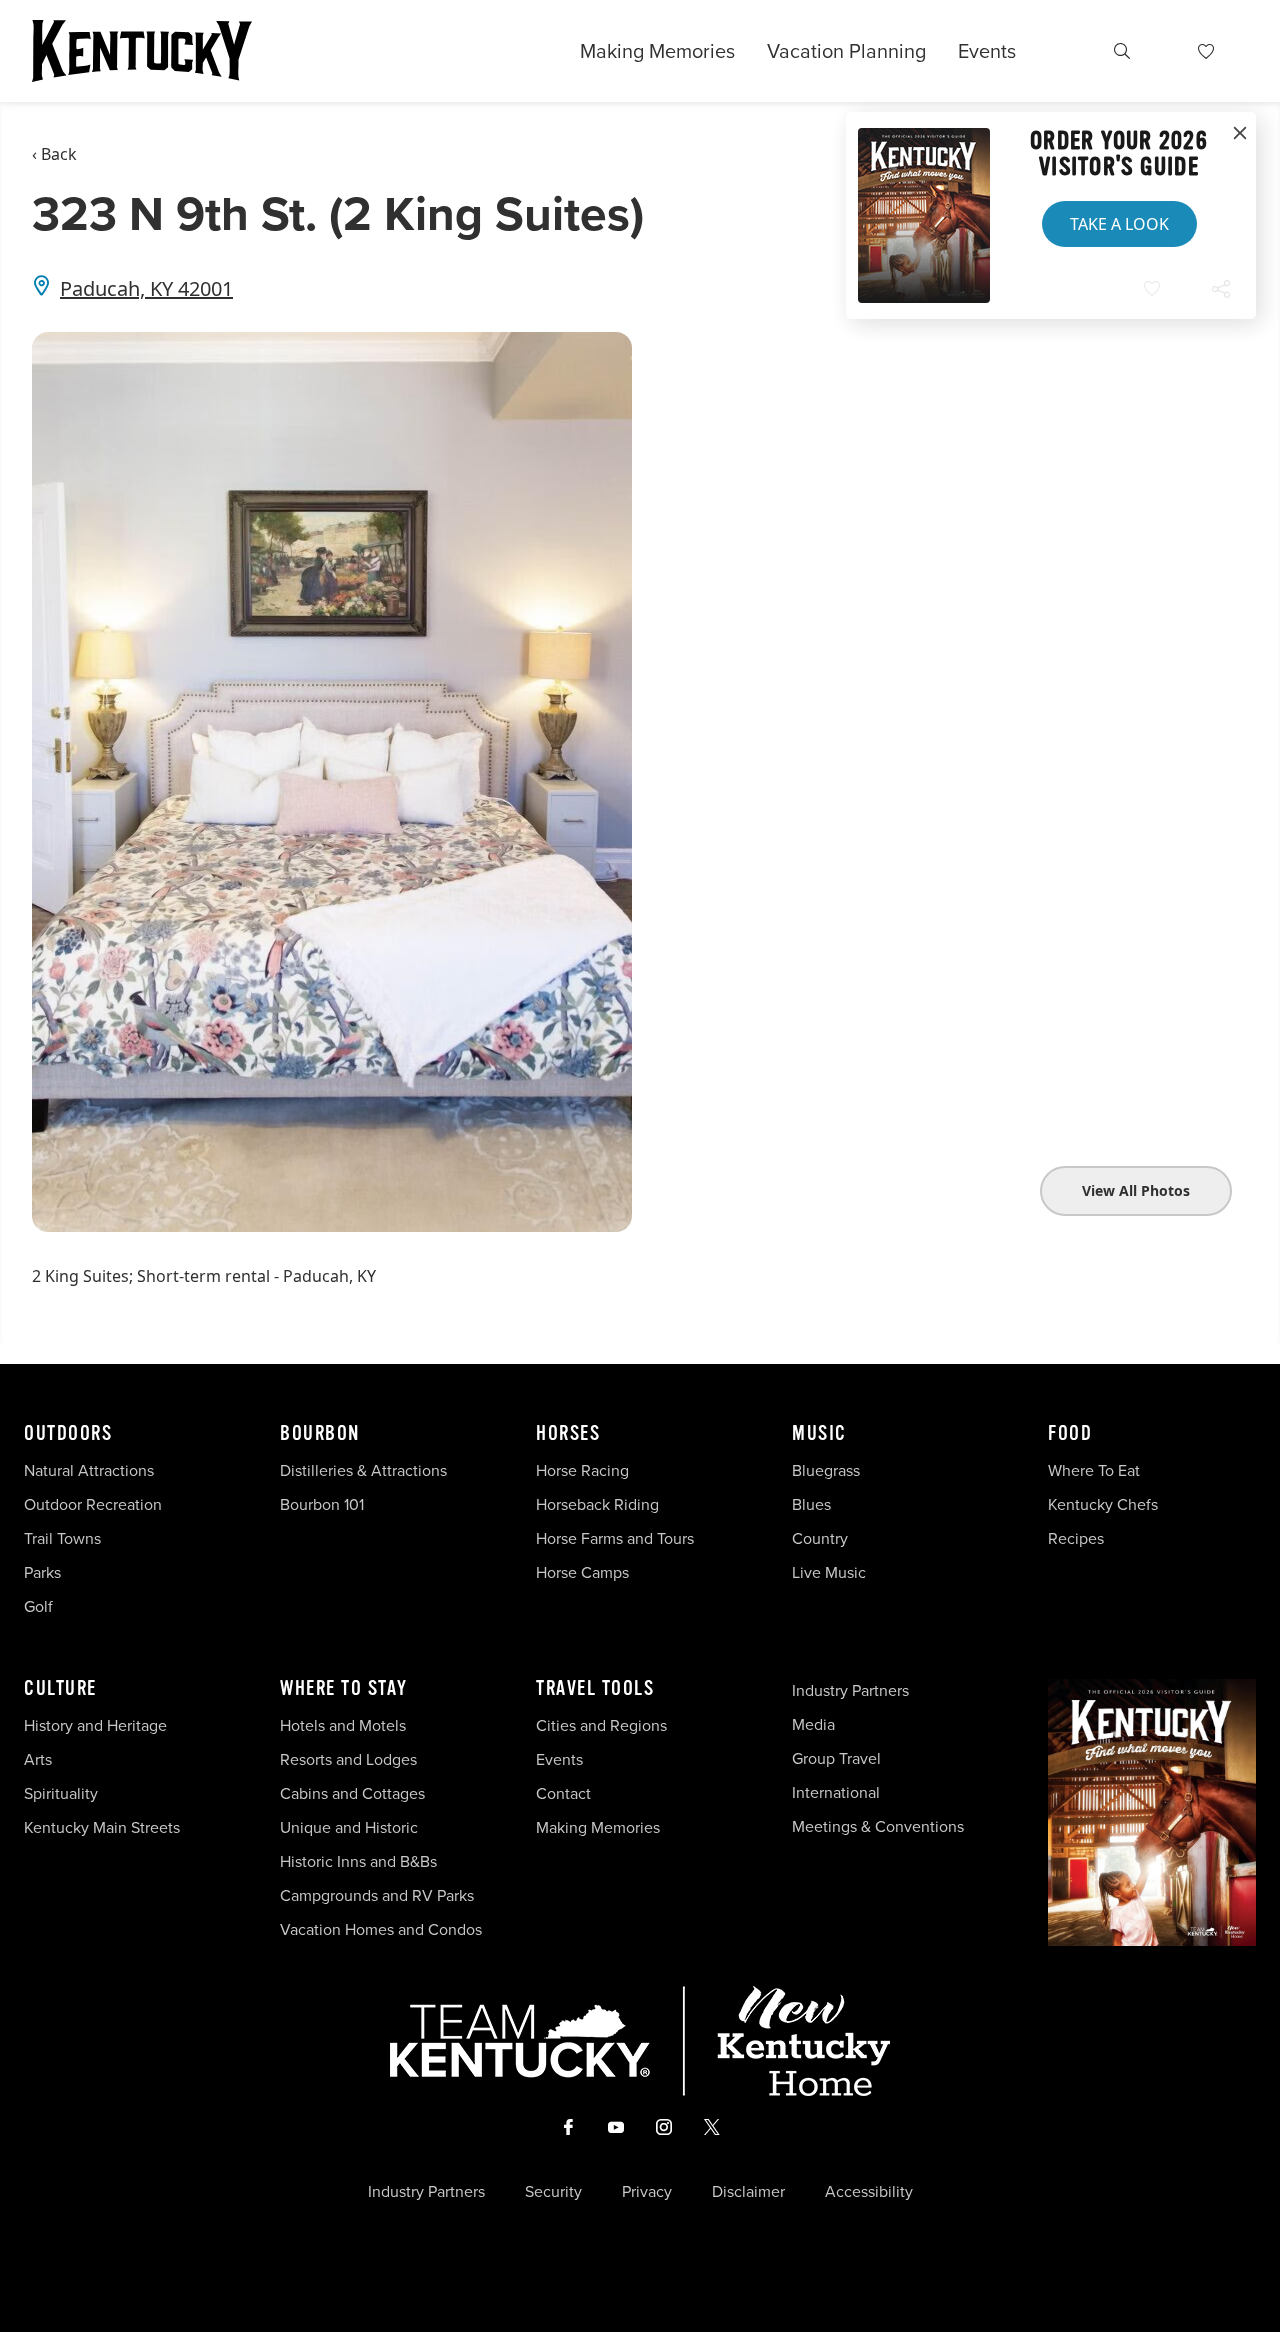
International (836, 1792)
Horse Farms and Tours (615, 1538)
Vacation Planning (846, 51)
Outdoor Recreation (93, 1504)
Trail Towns (62, 1538)
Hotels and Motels (343, 1725)
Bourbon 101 (322, 1504)
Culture (60, 1689)
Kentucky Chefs (1103, 1504)
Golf (38, 1606)
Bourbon (320, 1434)
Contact (563, 1793)
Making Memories (657, 51)
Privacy (647, 2192)
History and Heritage (97, 1725)
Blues (811, 1504)
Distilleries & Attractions (363, 1470)
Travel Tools (595, 1689)
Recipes (1078, 1538)
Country (820, 1538)
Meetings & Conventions (878, 1826)
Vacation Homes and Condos (381, 1929)
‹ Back (54, 154)
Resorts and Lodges (348, 1759)
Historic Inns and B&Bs (358, 1861)
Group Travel (836, 1758)
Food (1070, 1434)
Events (987, 51)
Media (813, 1724)
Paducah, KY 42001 (146, 288)
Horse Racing (582, 1470)
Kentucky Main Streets (102, 1827)
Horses (568, 1434)
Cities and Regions (601, 1725)
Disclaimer (748, 2192)
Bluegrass (826, 1470)
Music (819, 1434)
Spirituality (63, 1793)
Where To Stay (344, 1689)
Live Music (829, 1572)
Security (553, 2192)
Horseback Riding (597, 1504)
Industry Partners (850, 1690)
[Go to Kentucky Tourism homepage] (142, 51)
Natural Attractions (89, 1470)
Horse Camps (582, 1572)
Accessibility (869, 2192)
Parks (42, 1572)
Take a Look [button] (1119, 224)
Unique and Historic (349, 1827)
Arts (38, 1759)
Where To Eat (1094, 1470)
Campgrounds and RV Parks (377, 1895)
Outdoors (68, 1434)
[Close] (1240, 134)
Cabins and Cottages (352, 1793)
